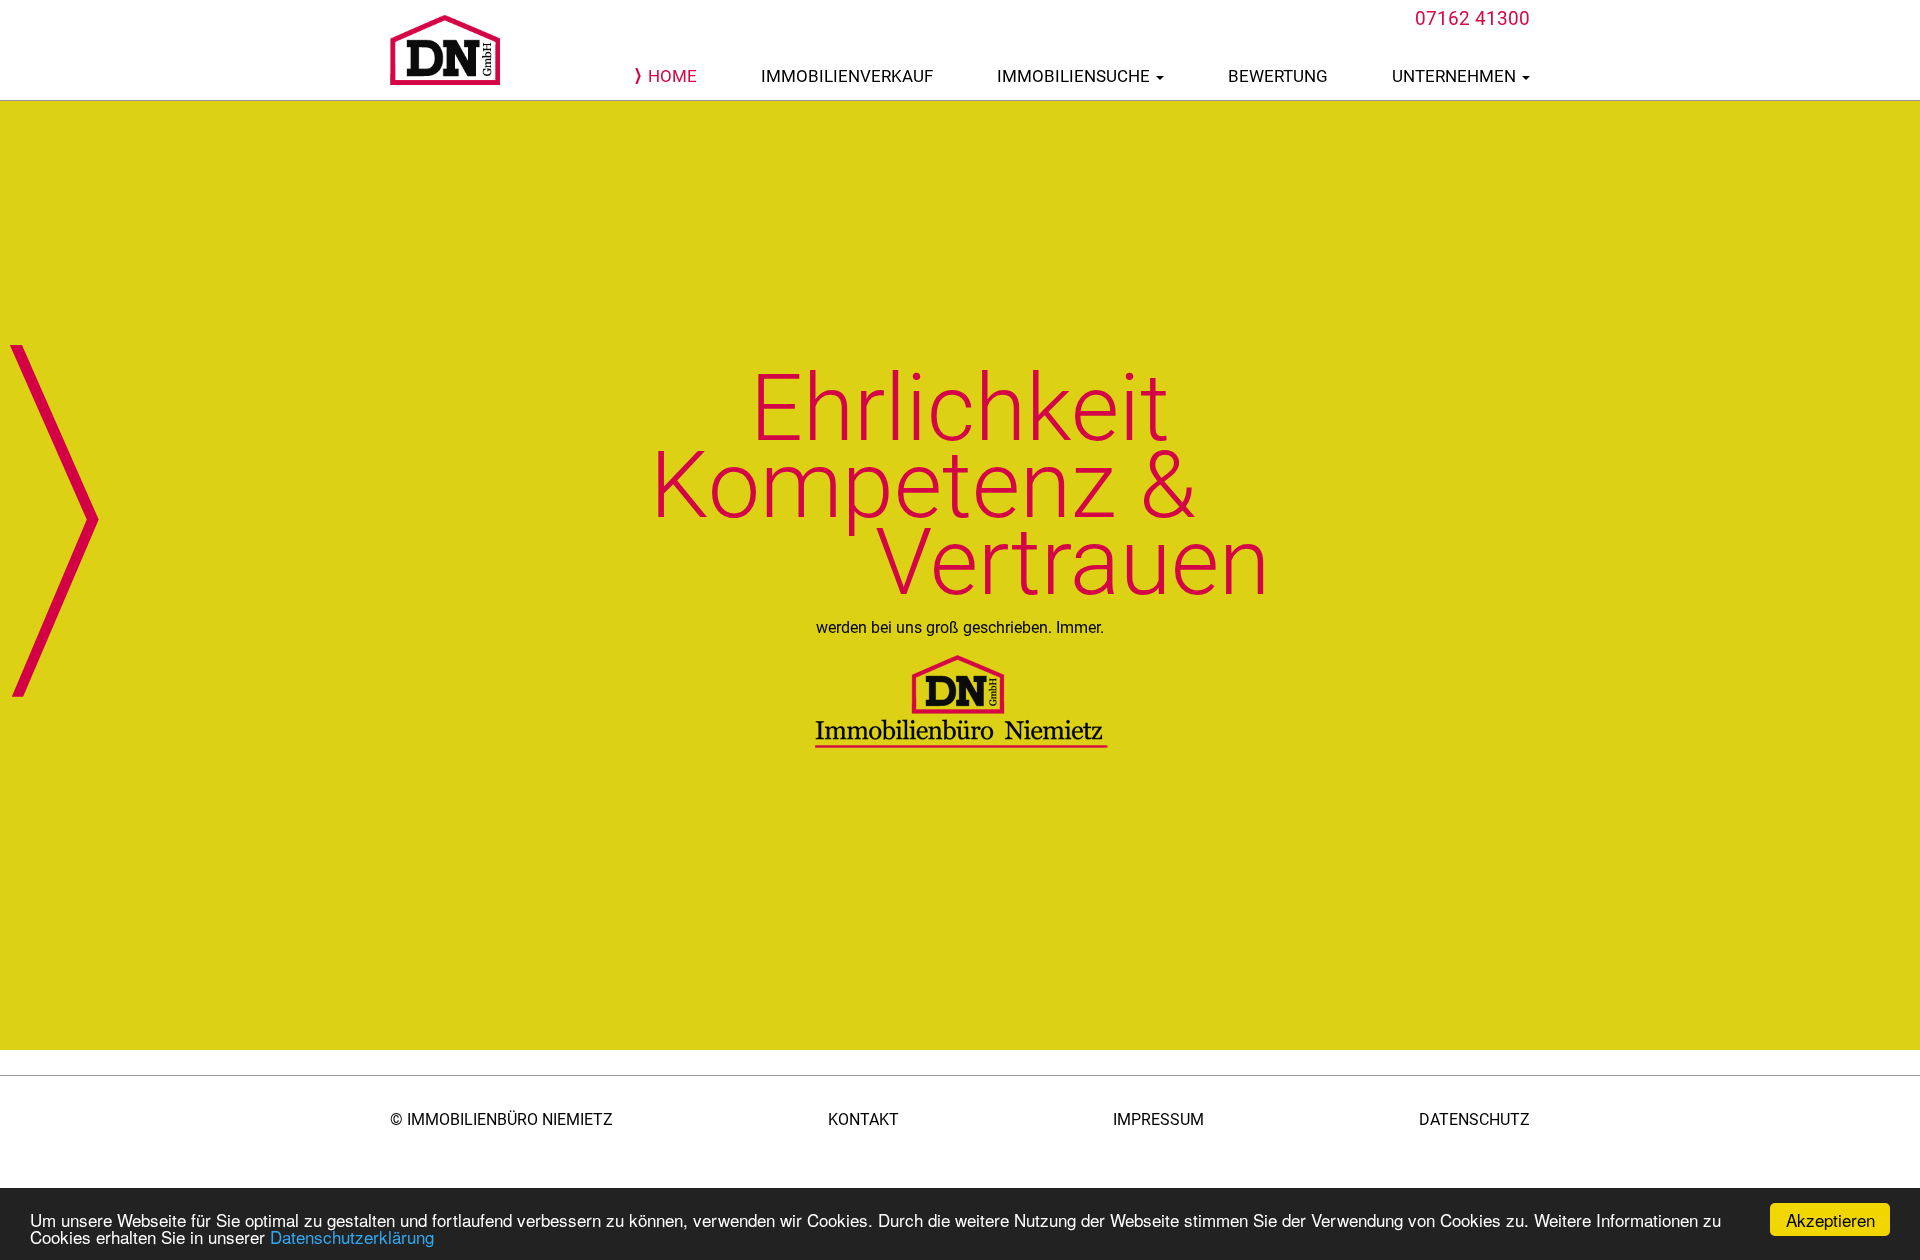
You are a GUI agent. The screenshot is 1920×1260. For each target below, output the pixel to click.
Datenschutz (1474, 1119)
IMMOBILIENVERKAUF (847, 76)
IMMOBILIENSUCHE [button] (1075, 76)
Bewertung (1278, 76)
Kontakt (863, 1119)
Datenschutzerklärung (352, 1236)
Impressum (1158, 1119)
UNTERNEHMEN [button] (1456, 76)
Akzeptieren (1830, 1219)
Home (672, 76)
